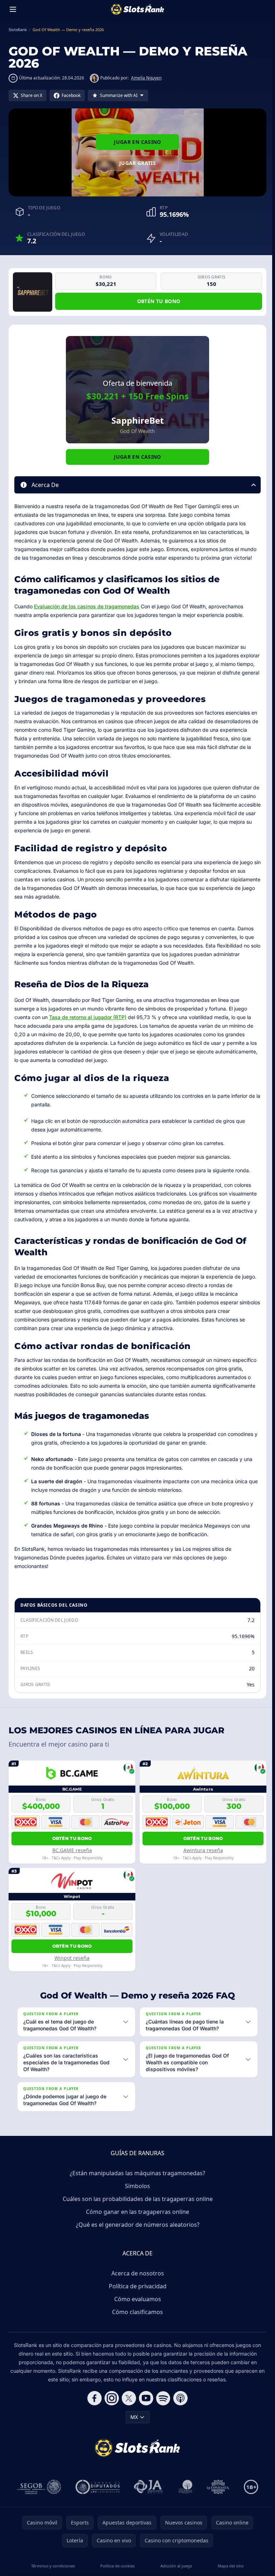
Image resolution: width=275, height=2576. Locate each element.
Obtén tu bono (159, 301)
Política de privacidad (136, 2286)
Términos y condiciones (53, 2566)
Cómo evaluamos (136, 2299)
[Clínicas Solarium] (184, 2487)
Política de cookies (116, 2566)
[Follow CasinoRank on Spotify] (162, 2398)
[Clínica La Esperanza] (217, 2487)
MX (133, 2417)
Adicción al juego (175, 2566)
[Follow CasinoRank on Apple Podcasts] (179, 2398)
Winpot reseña (72, 1958)
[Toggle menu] (13, 9)
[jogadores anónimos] (148, 2487)
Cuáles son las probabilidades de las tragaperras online (136, 2199)
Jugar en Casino (137, 142)
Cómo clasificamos (136, 2312)
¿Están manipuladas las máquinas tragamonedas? (136, 2173)
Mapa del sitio (228, 2566)
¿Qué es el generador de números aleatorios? (136, 2225)
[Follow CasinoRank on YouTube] (145, 2398)
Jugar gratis (137, 163)
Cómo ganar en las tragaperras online (136, 2212)
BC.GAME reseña (72, 1850)
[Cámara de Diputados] (96, 2487)
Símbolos (136, 2186)
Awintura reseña (203, 1850)
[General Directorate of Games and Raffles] (38, 2487)
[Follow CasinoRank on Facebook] (93, 2398)
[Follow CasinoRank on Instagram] (110, 2398)
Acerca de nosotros (136, 2273)
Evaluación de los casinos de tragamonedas (87, 606)
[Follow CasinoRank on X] (127, 2398)
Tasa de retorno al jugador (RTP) (88, 1017)
